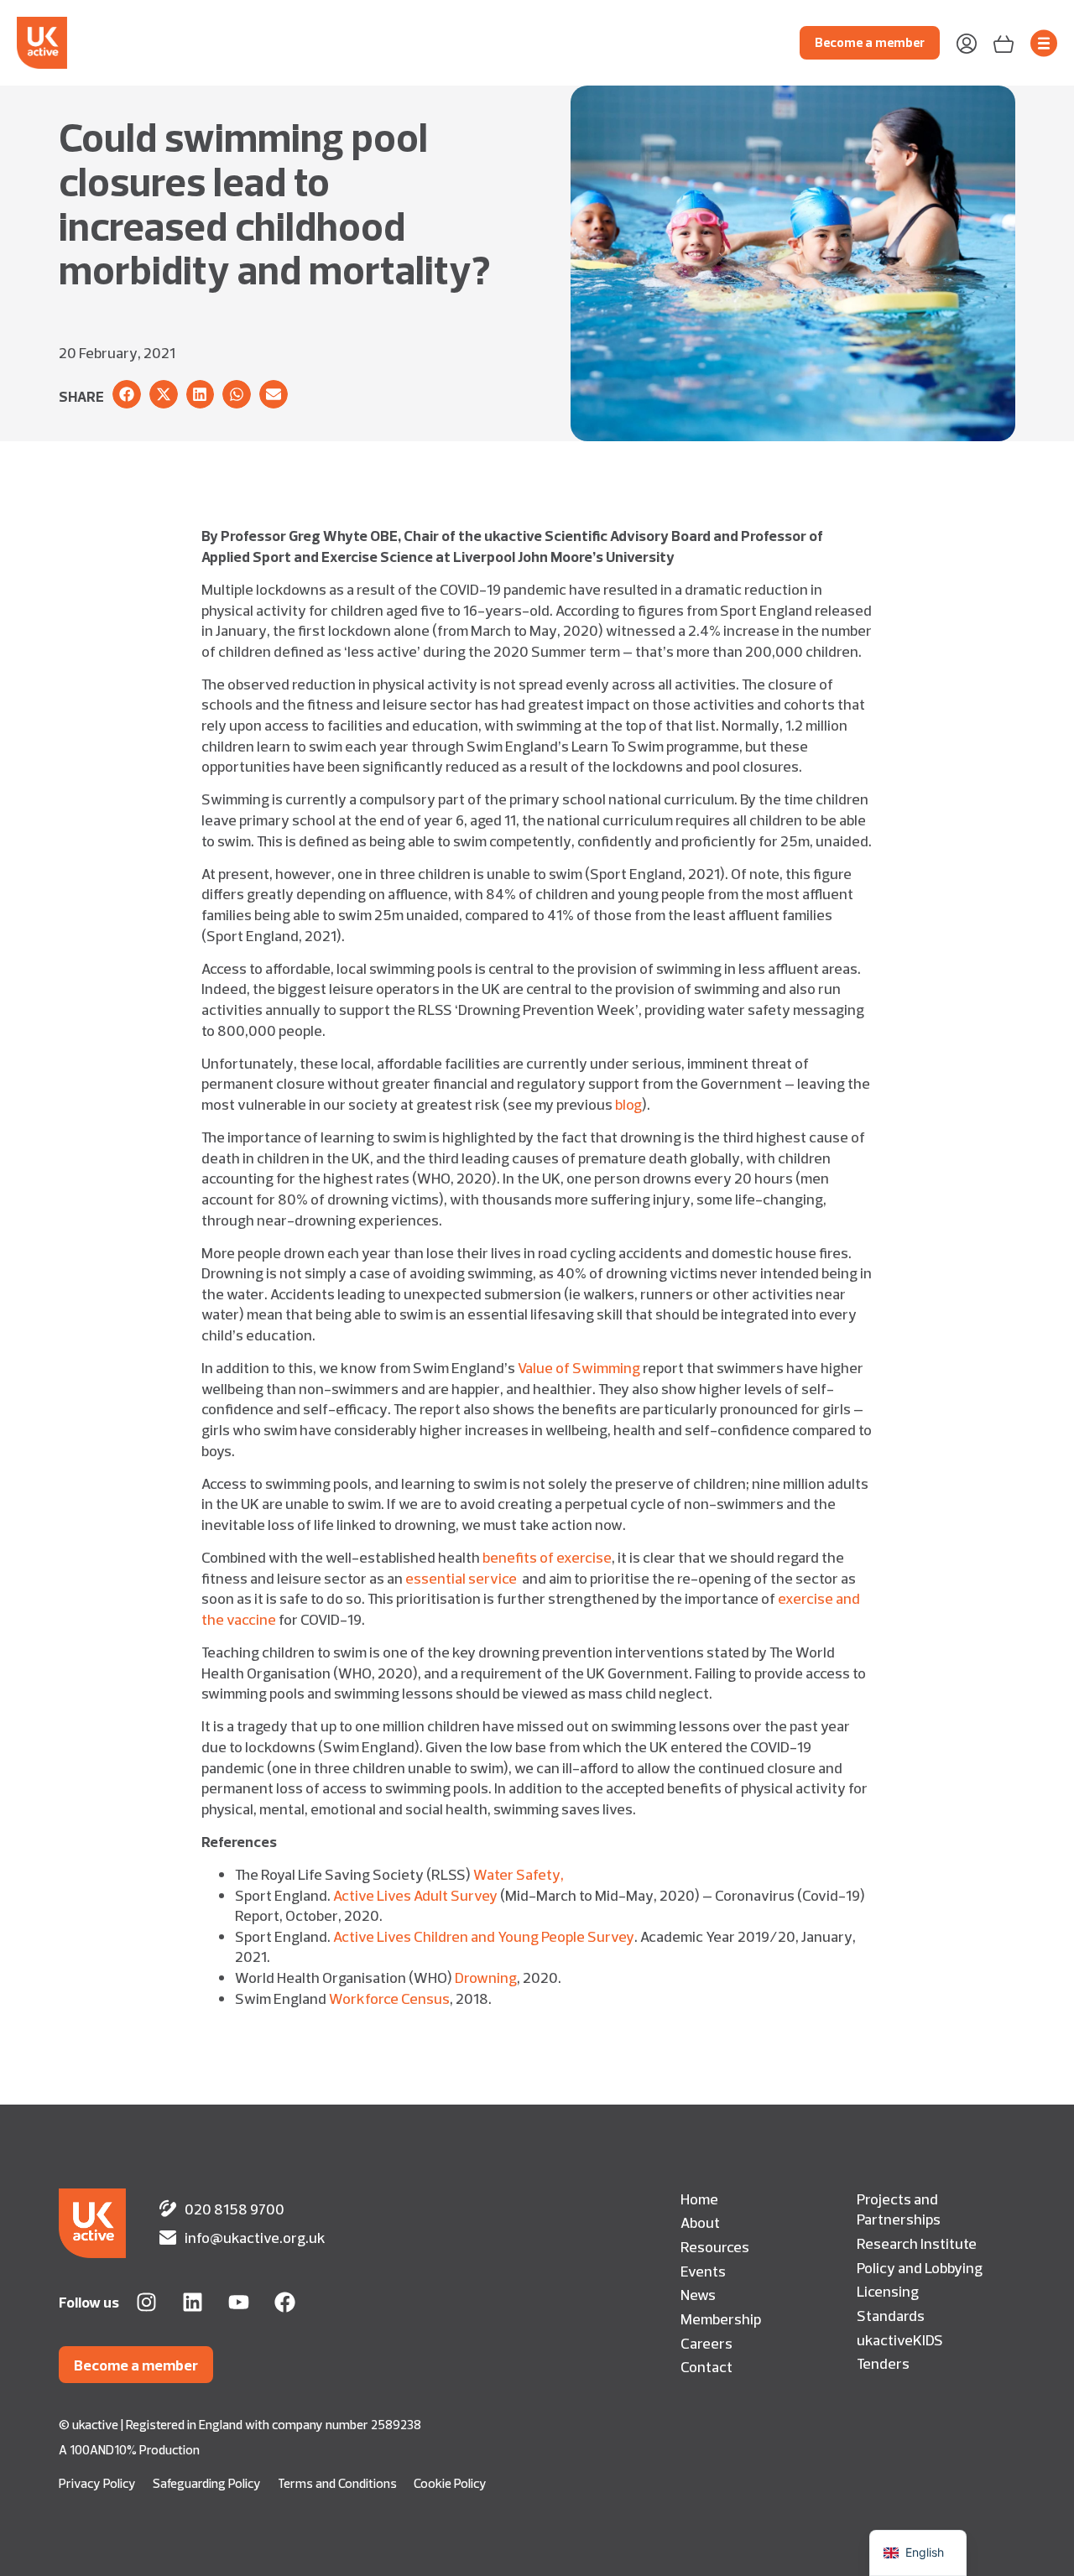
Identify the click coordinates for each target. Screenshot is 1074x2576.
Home (699, 2199)
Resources (715, 2246)
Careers (706, 2343)
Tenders (883, 2363)
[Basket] (1004, 42)
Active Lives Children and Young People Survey (484, 1936)
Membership (721, 2318)
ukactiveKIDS (900, 2339)
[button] (127, 394)
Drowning (486, 1977)
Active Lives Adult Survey (415, 1895)
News (698, 2294)
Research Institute (917, 2243)
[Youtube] (239, 2302)
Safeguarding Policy (207, 2483)
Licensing (888, 2291)
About (700, 2222)
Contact (706, 2366)
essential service (461, 1578)
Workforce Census (389, 1998)
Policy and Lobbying (920, 2267)
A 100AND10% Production (129, 2450)
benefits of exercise (547, 1557)
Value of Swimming (579, 1367)
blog (628, 1104)
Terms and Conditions (337, 2483)
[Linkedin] (193, 2302)
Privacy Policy (97, 2483)
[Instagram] (146, 2302)
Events (703, 2271)
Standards (891, 2315)
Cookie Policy (450, 2483)
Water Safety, (519, 1874)
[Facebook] (285, 2302)
